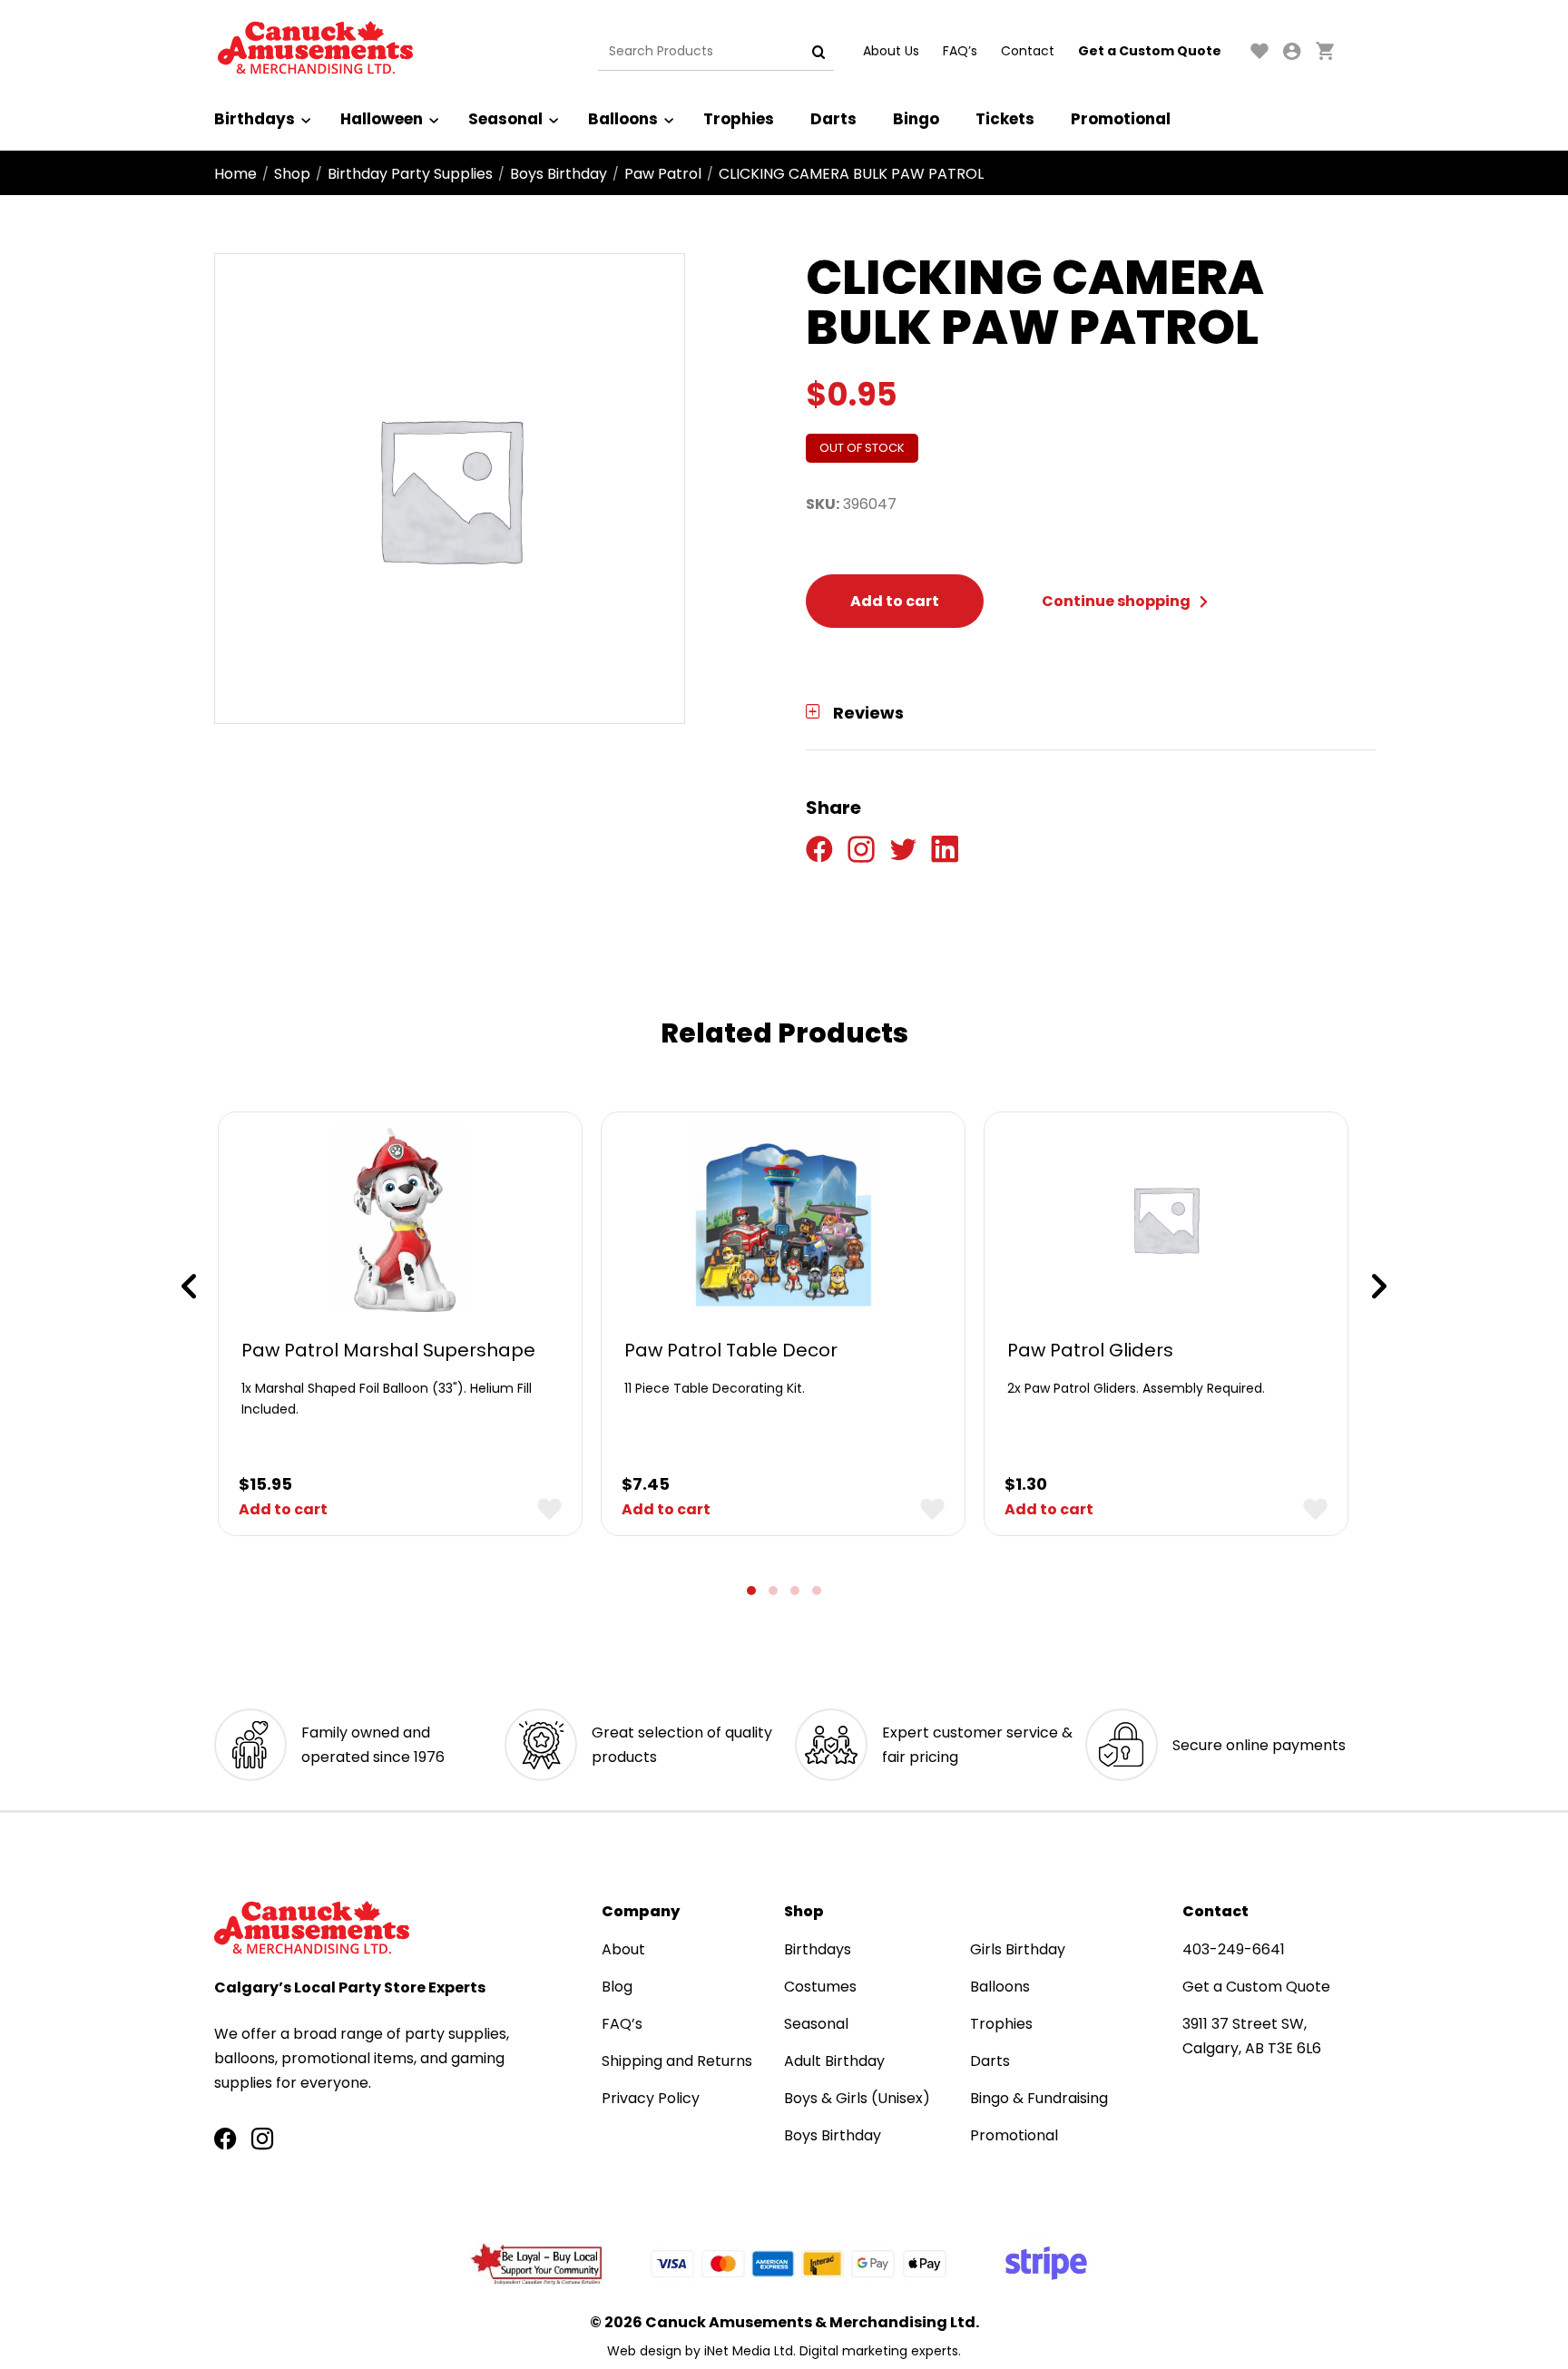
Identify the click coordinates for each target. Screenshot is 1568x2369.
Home (235, 174)
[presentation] (189, 1287)
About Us (891, 51)
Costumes (820, 1987)
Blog (617, 1987)
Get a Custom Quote (1150, 51)
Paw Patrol (663, 174)
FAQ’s (960, 51)
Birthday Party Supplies (410, 174)
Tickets (1005, 119)
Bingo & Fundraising (1039, 2098)
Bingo (916, 119)
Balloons (623, 119)
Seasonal (505, 119)
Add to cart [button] (283, 1509)
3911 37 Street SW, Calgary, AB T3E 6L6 (1252, 2036)
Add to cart (895, 601)
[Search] (818, 52)
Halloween (382, 119)
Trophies (739, 119)
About (623, 1949)
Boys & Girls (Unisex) (857, 2098)
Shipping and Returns (677, 2061)
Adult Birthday (834, 2061)
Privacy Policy (651, 2098)
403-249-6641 (1234, 1949)
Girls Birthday (1018, 1949)
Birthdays (255, 119)
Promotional (1121, 119)
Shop (292, 174)
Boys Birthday (559, 174)
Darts (833, 119)
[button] (751, 1591)
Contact (1028, 51)
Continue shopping (1117, 601)
